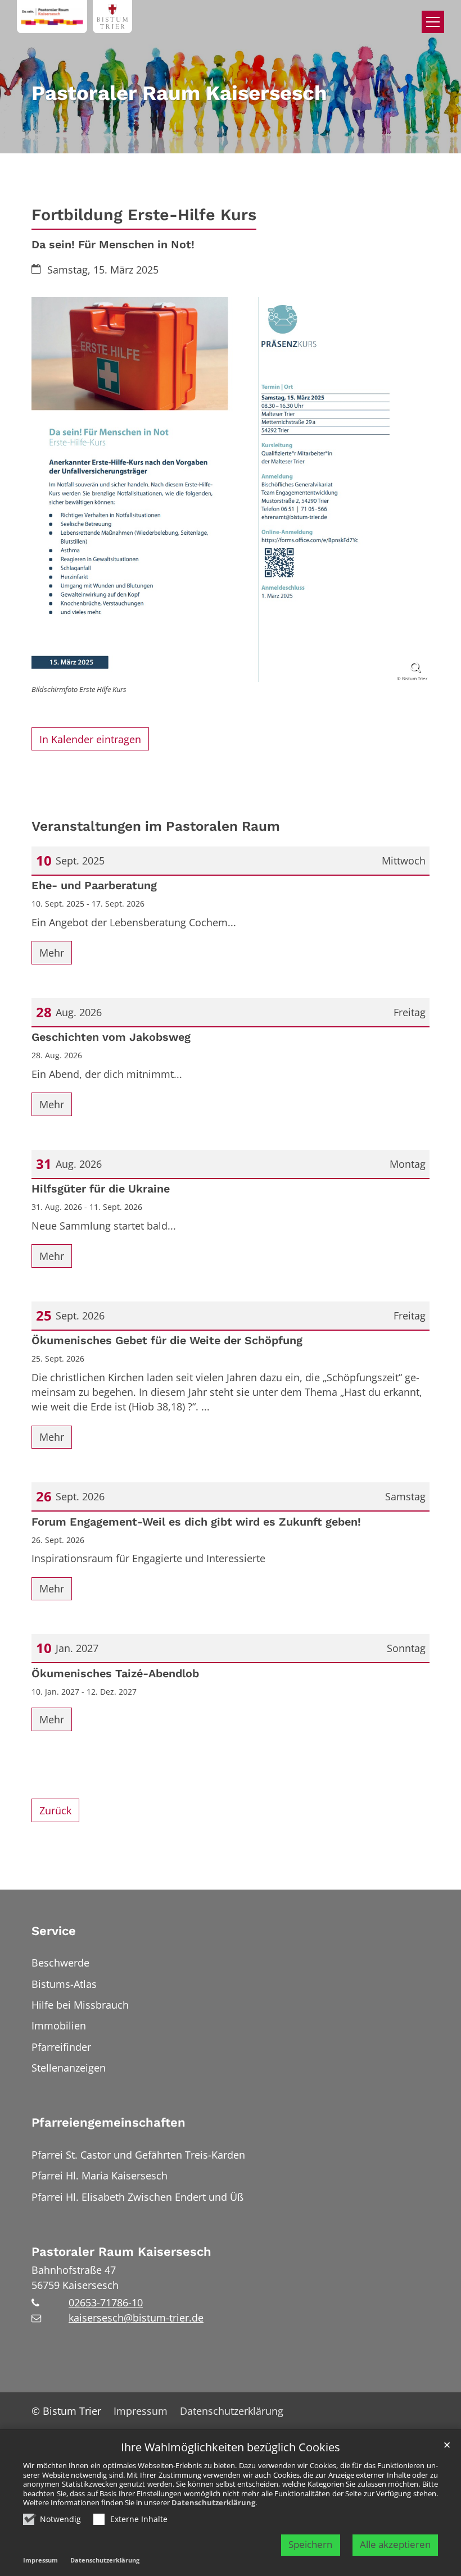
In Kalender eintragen (90, 739)
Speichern (310, 2544)
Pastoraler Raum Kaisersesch (121, 2252)
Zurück (55, 1810)
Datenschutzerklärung (213, 2502)
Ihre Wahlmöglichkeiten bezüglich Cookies (231, 2448)
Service (54, 1931)
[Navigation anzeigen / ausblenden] (433, 22)
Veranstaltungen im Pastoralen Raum (156, 826)
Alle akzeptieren (395, 2544)
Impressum (40, 2560)
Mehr (52, 953)
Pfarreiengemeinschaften (109, 2122)
